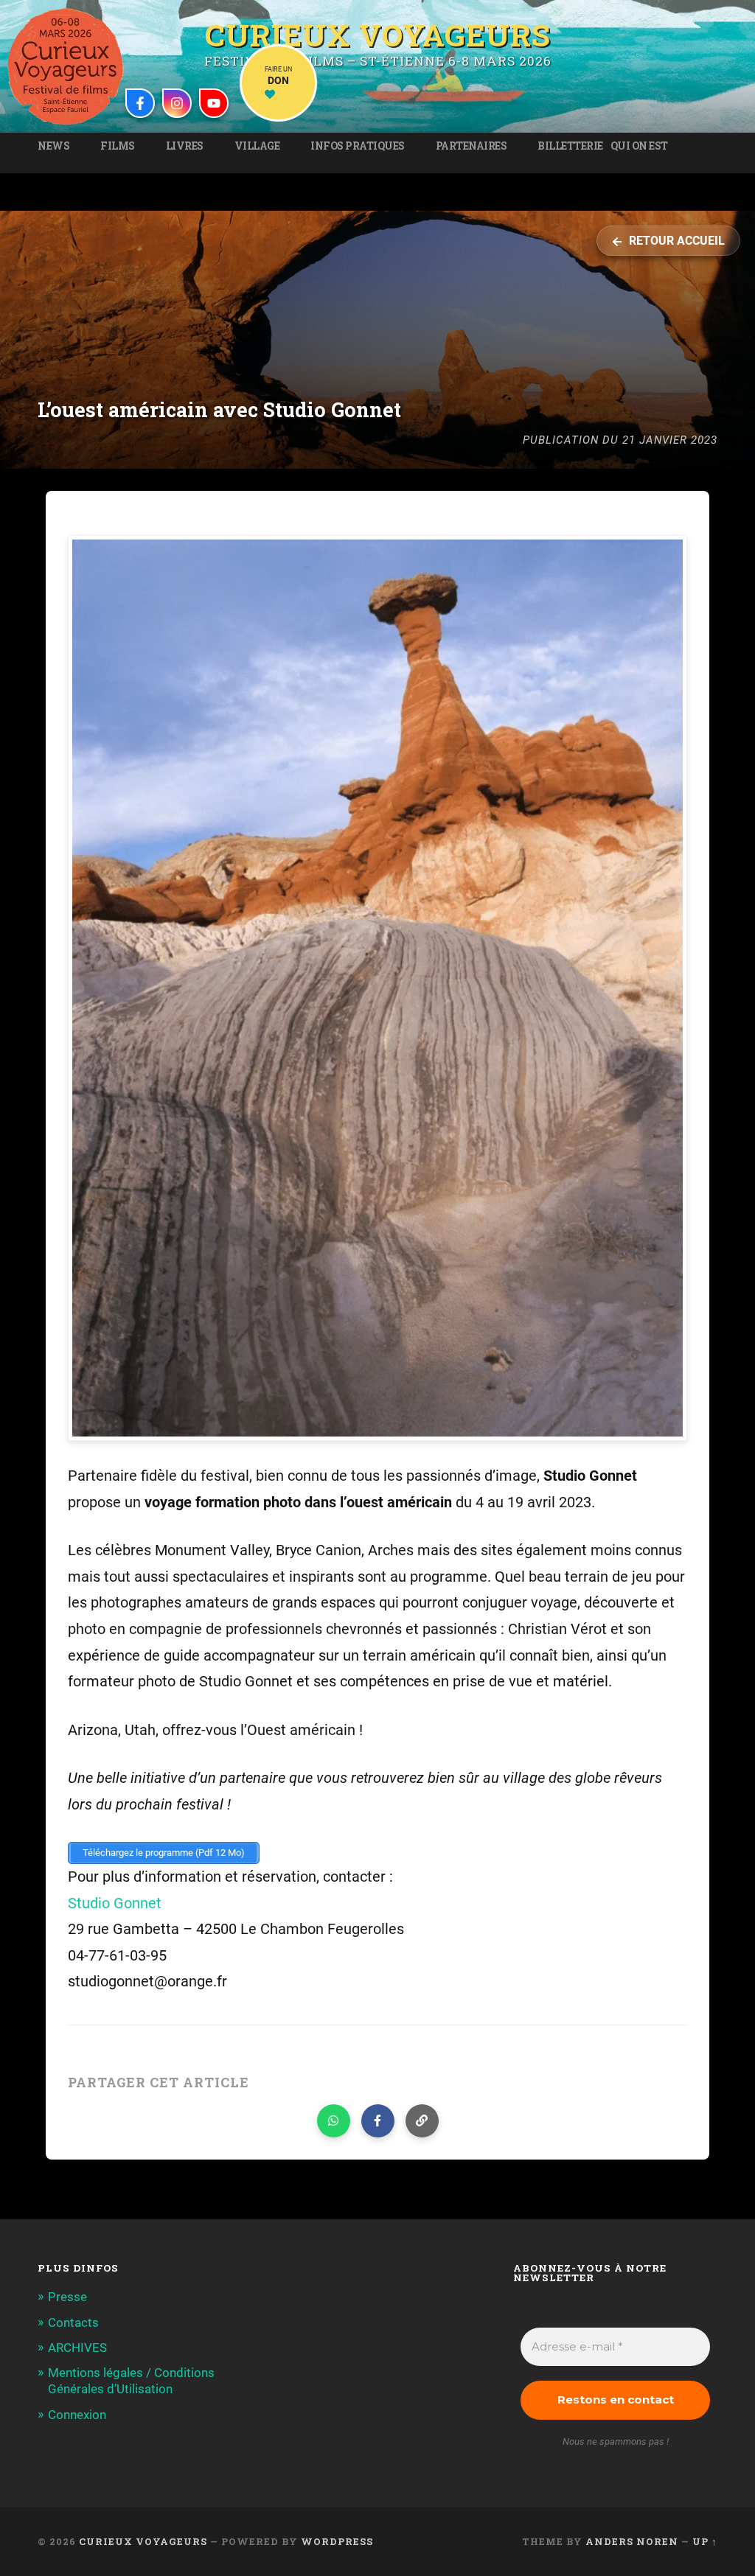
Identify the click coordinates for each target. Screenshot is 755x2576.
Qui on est (639, 146)
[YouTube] (214, 103)
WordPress (337, 2541)
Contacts (73, 2322)
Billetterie (570, 146)
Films (118, 146)
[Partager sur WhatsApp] (334, 2121)
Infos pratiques (358, 146)
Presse (67, 2297)
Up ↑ (705, 2541)
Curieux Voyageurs (378, 33)
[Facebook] (140, 103)
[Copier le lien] (422, 2121)
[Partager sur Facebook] (378, 2121)
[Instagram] (177, 103)
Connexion (77, 2415)
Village (257, 146)
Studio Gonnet (115, 1903)
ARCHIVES (77, 2348)
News (53, 146)
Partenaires (472, 146)
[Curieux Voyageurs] (66, 66)
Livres (185, 146)
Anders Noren (632, 2541)
